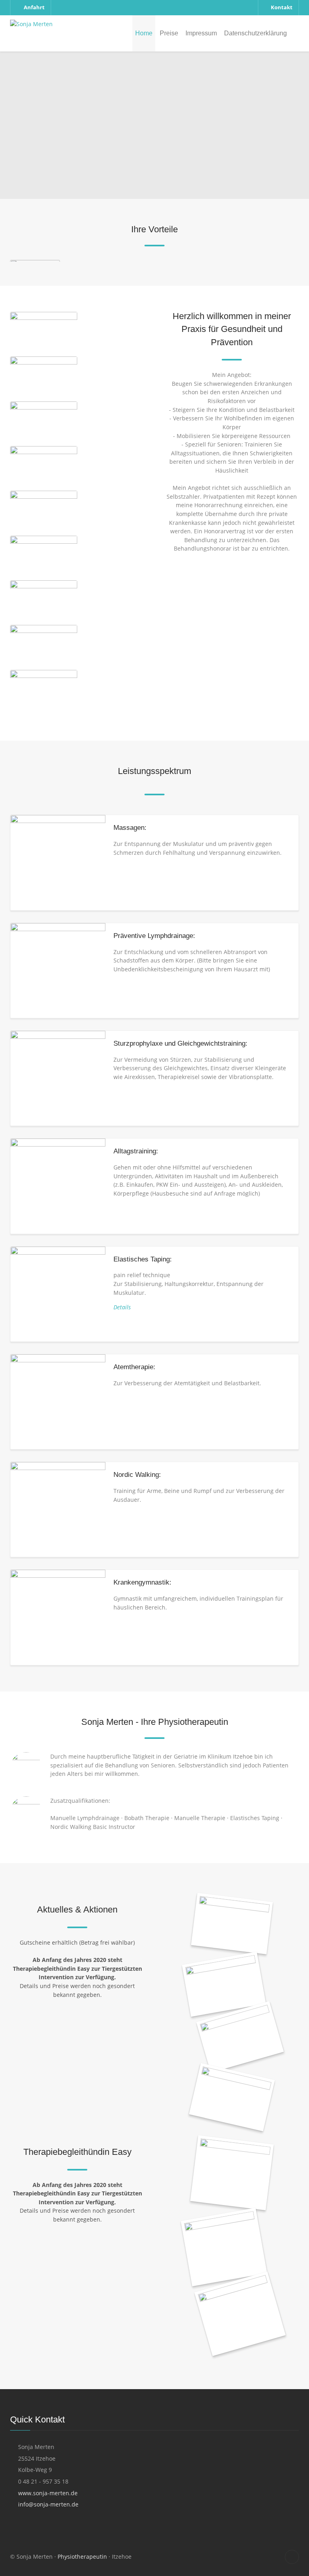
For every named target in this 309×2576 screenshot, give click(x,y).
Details (122, 1307)
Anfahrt (34, 7)
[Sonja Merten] (31, 24)
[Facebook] (292, 2557)
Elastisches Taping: (143, 1259)
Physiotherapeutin (82, 2557)
